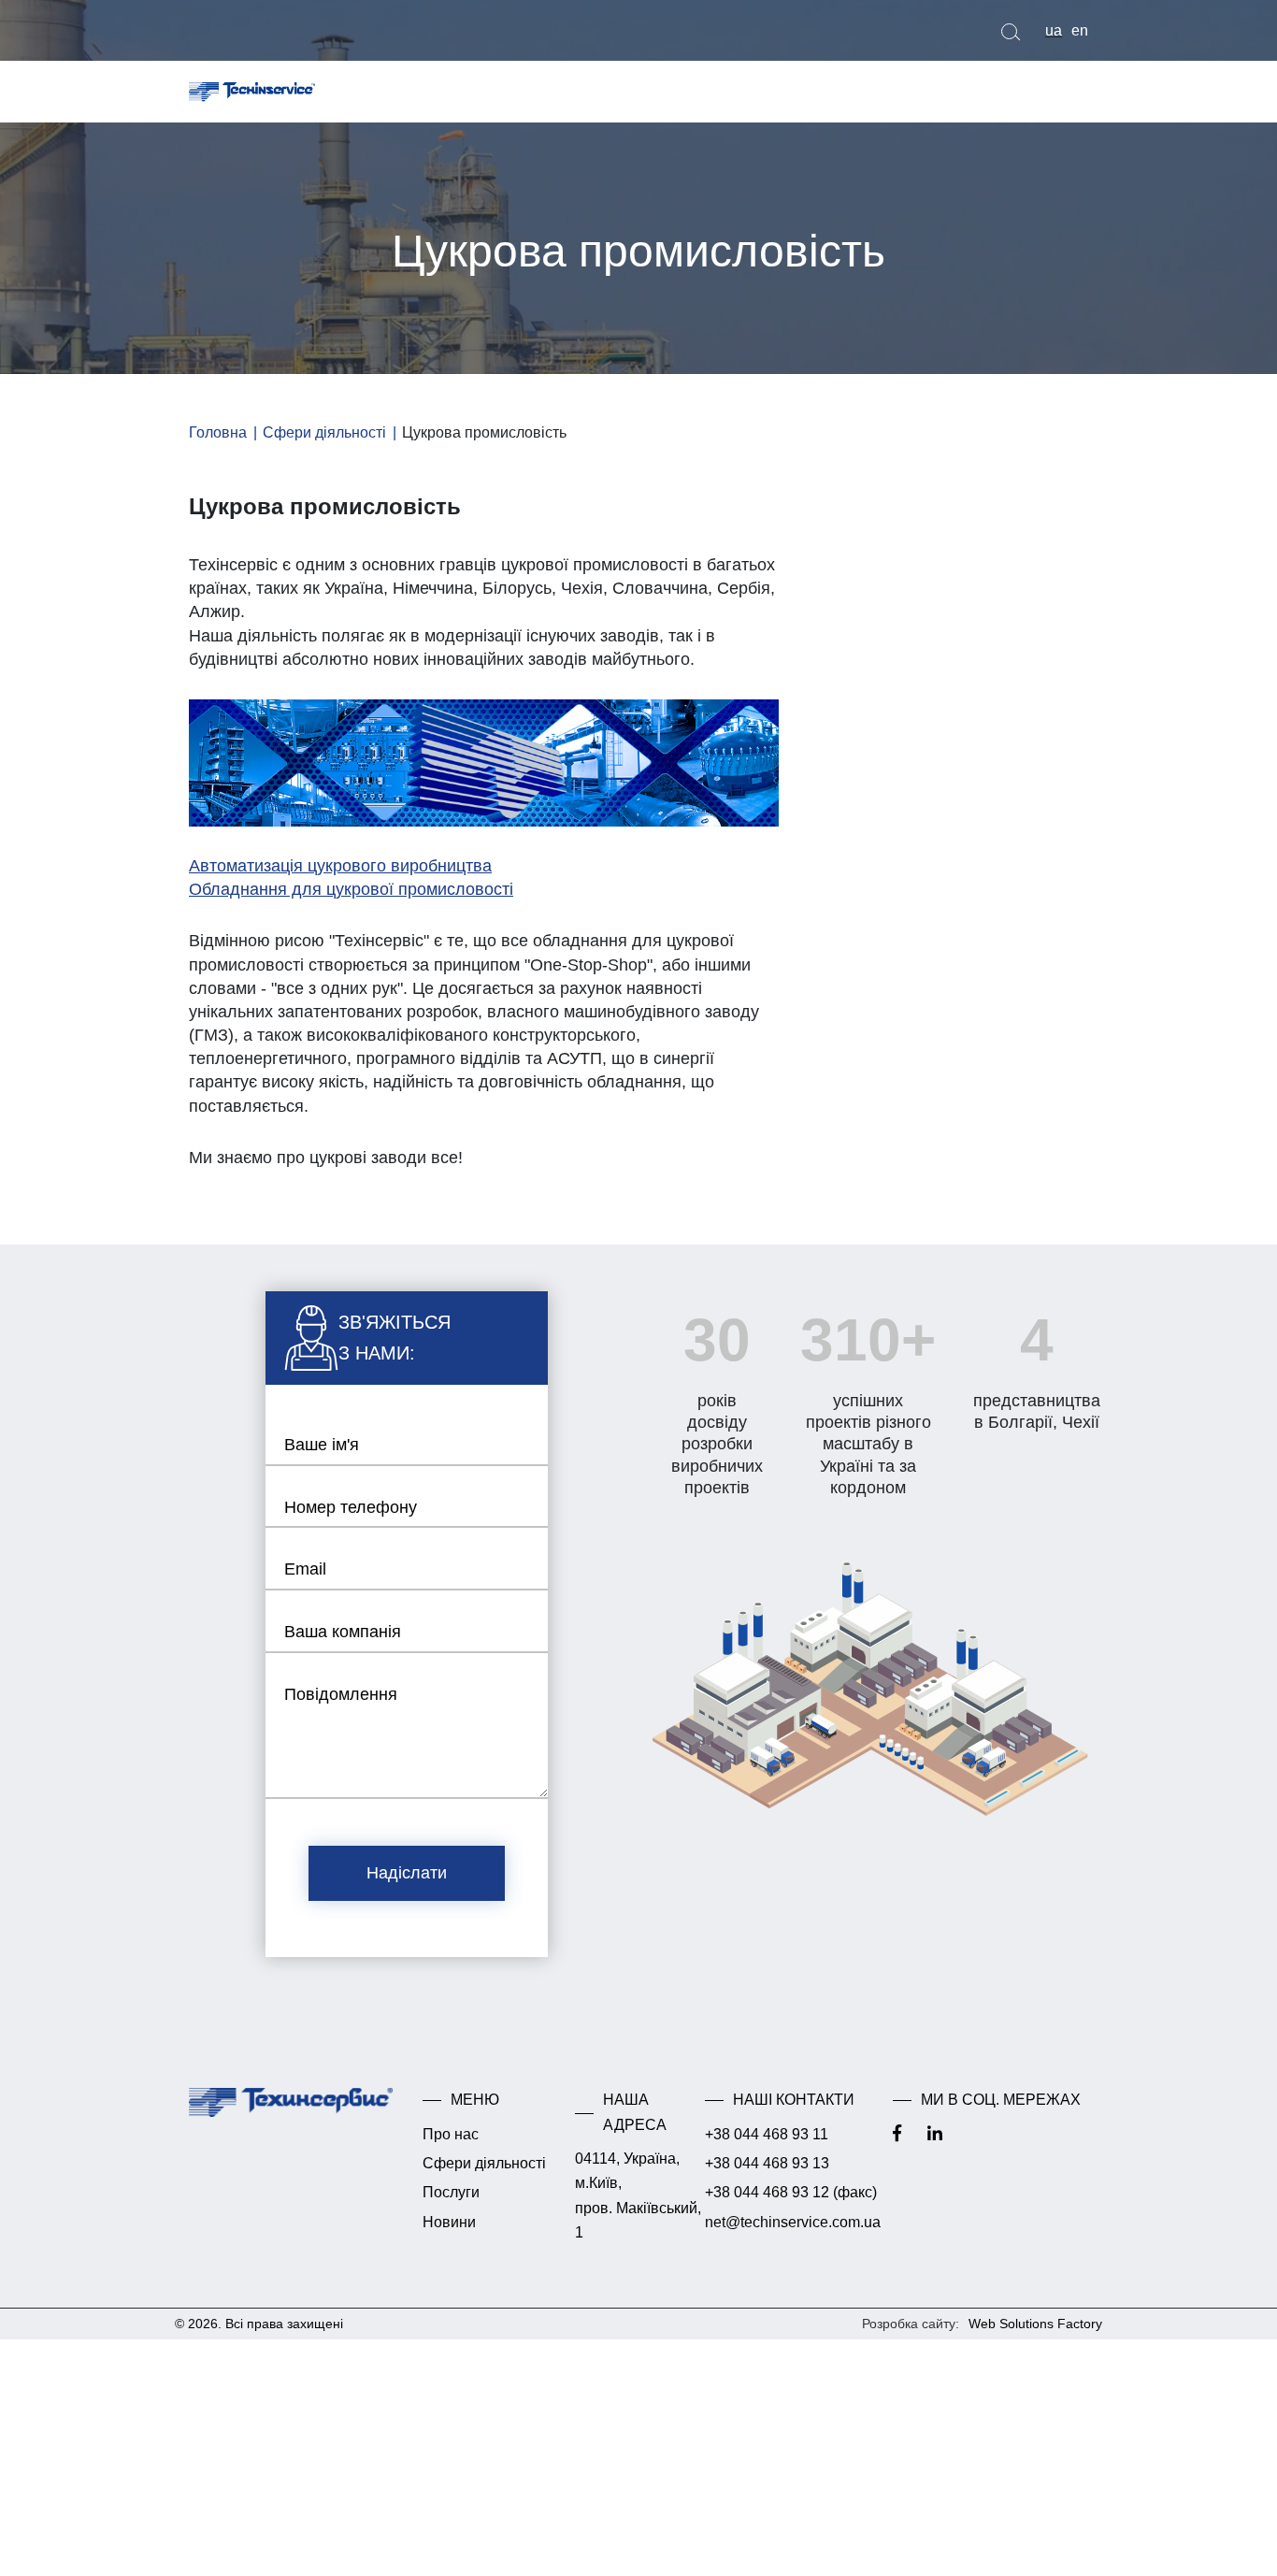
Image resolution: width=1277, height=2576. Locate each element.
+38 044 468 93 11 (768, 2144)
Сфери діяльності (324, 432)
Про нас (453, 2144)
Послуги (454, 2202)
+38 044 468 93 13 (768, 2173)
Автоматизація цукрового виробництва (340, 866)
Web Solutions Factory (1035, 2333)
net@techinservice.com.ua (793, 2231)
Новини (451, 2231)
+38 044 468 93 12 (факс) (791, 2202)
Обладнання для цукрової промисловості (351, 889)
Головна (218, 432)
